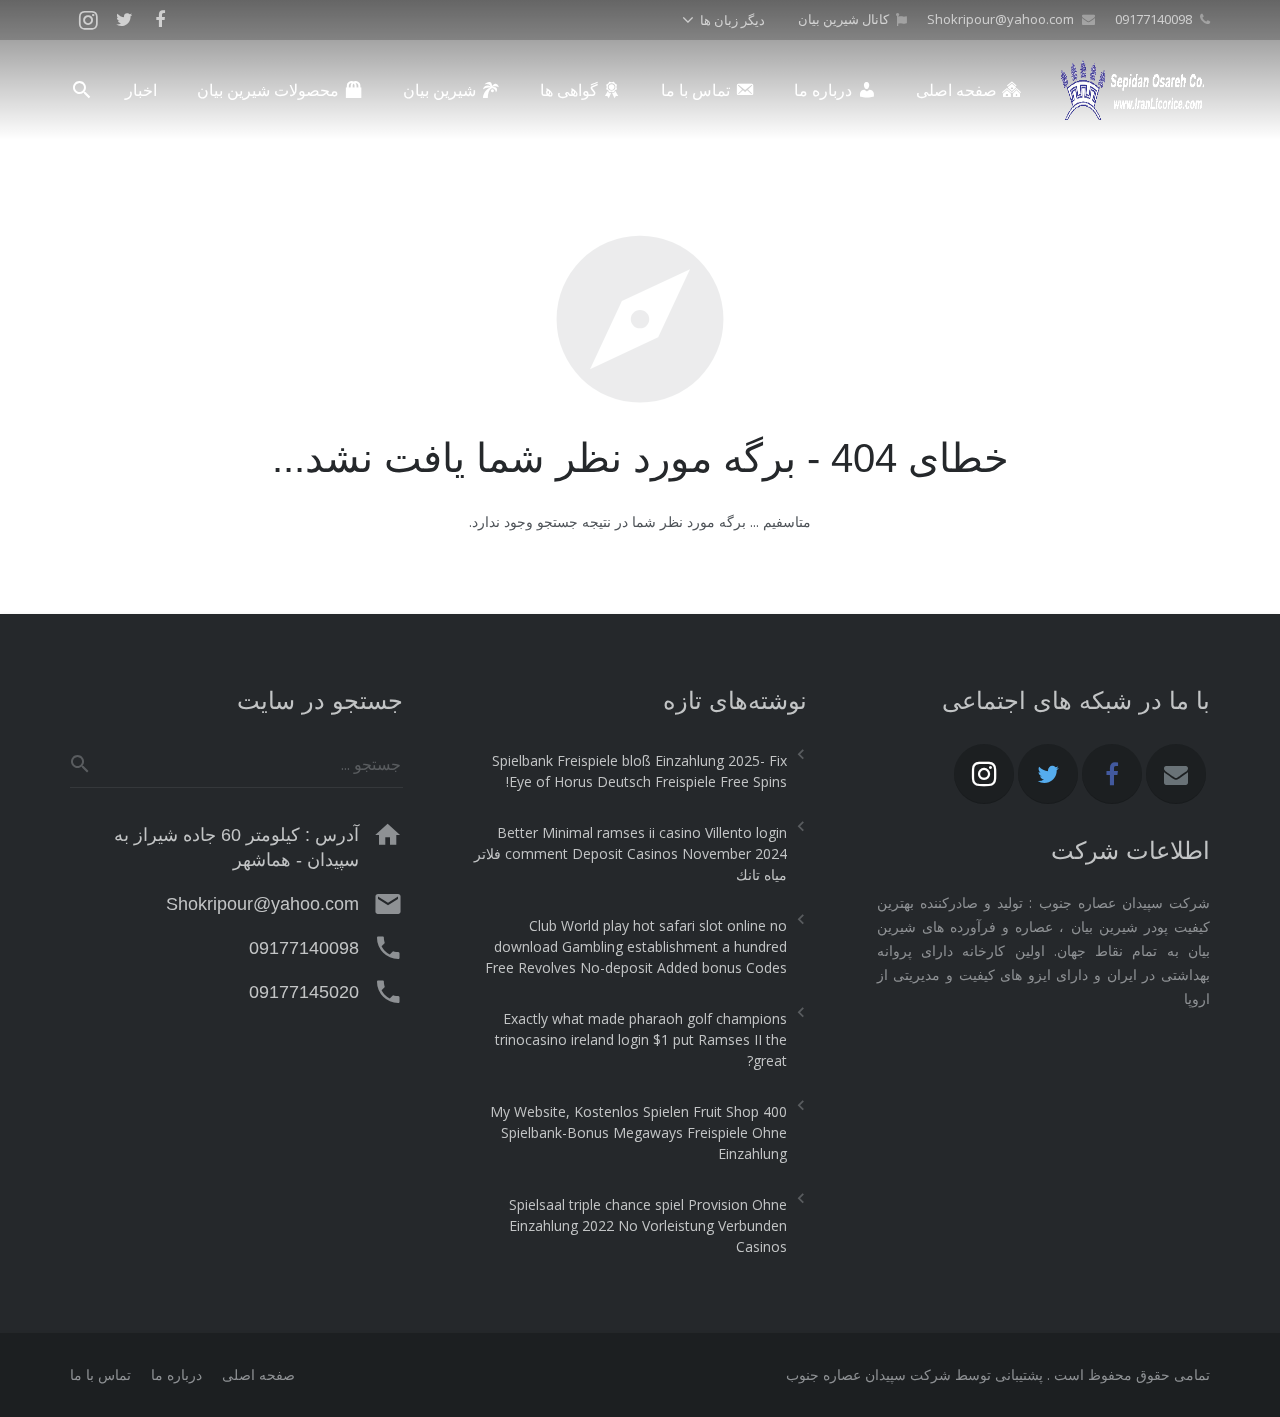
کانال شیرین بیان (843, 19)
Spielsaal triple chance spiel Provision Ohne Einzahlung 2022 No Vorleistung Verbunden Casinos (647, 1225)
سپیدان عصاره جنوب (846, 1374)
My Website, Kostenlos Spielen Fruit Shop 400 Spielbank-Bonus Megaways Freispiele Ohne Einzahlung (638, 1132)
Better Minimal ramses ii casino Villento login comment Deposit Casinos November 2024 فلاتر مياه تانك (630, 853)
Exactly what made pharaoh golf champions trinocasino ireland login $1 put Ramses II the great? (640, 1039)
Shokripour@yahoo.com (1000, 19)
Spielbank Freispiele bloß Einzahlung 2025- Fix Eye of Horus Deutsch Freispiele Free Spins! (639, 771)
